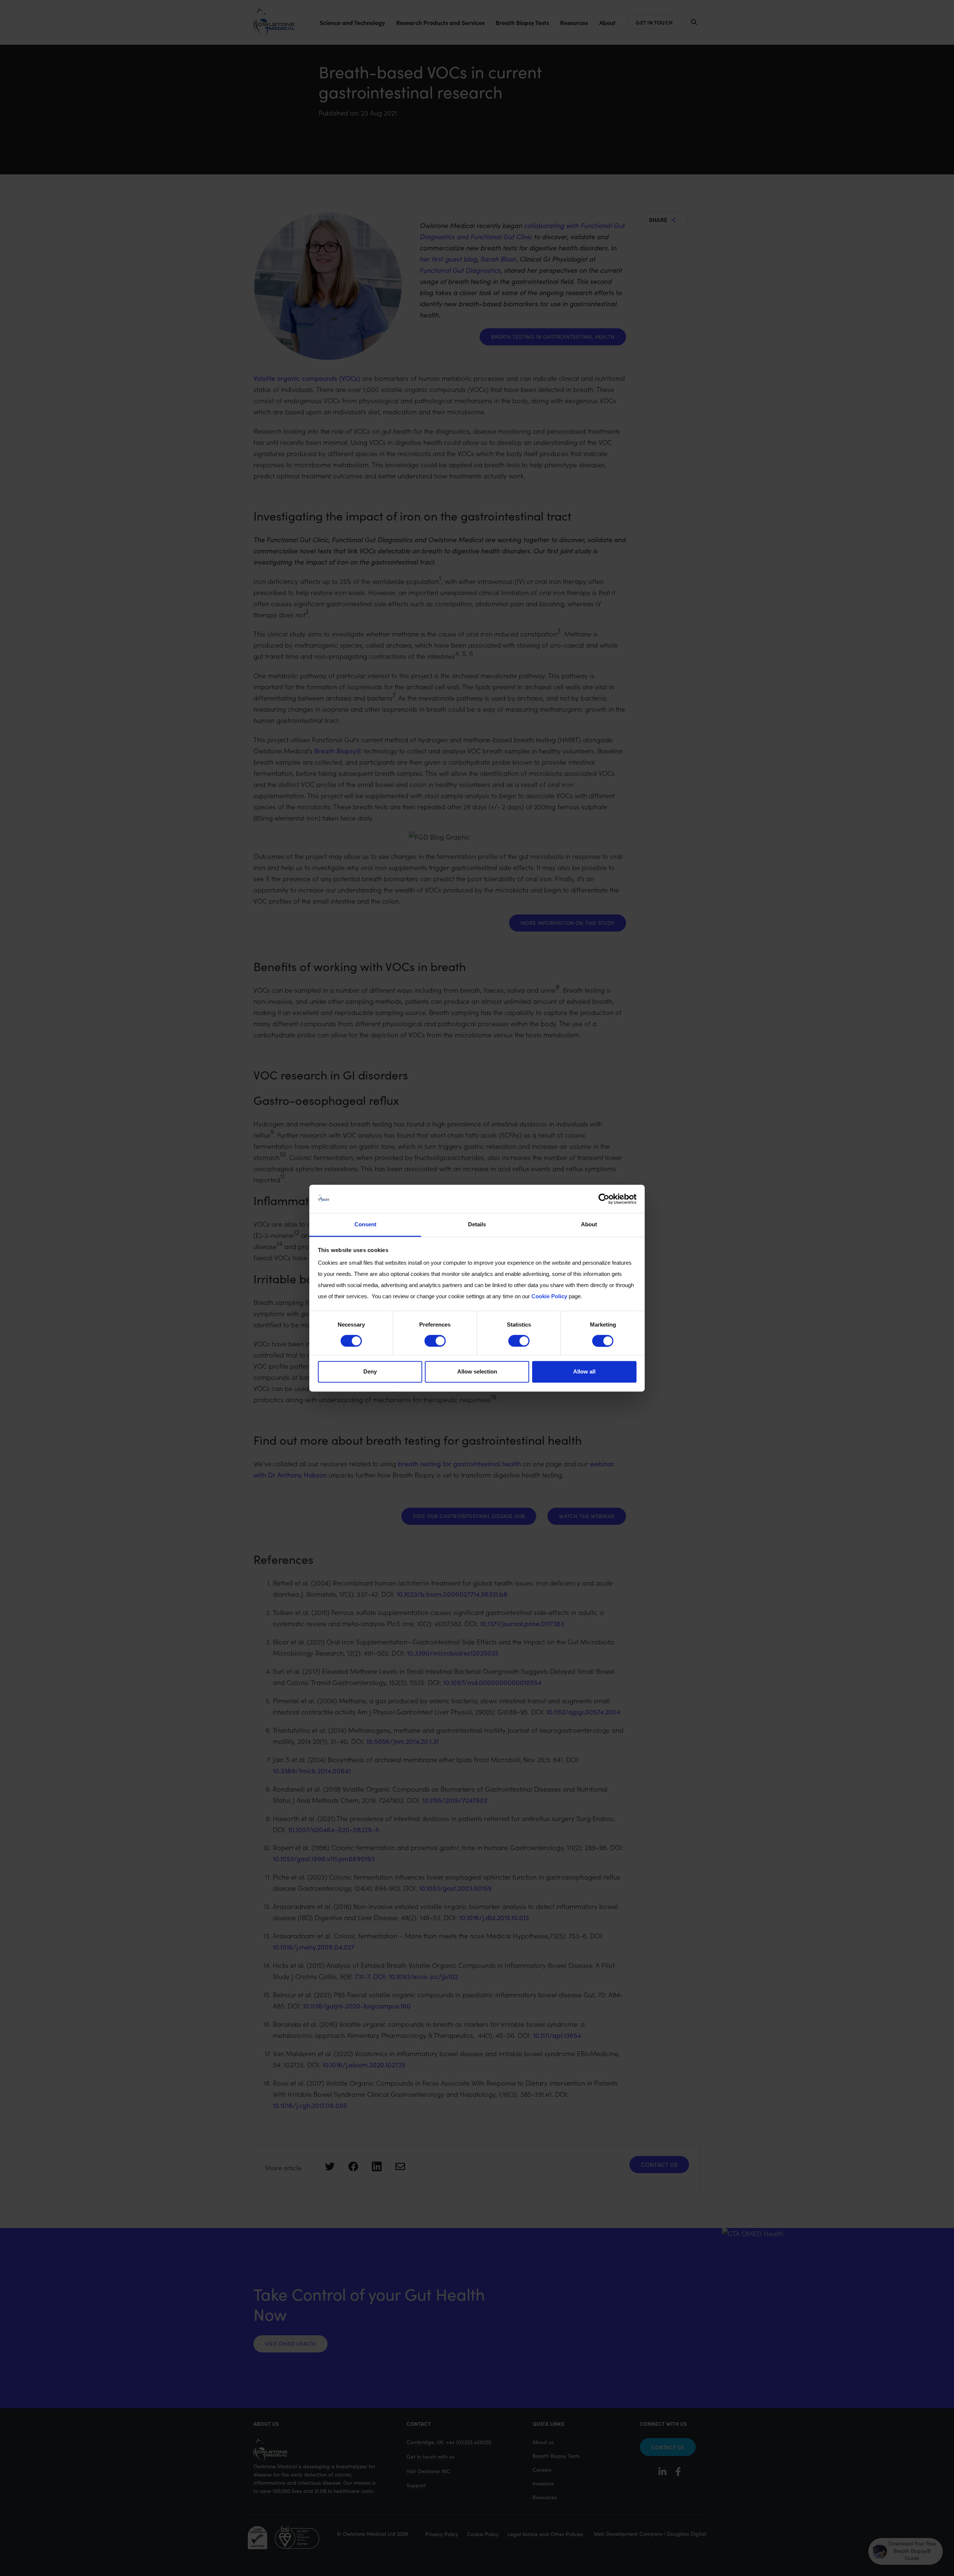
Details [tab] (477, 1225)
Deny (370, 1372)
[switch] (435, 1341)
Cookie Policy (549, 1297)
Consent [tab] (365, 1225)
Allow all (584, 1372)
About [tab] (589, 1225)
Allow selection (477, 1372)
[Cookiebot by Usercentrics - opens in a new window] (604, 1199)
